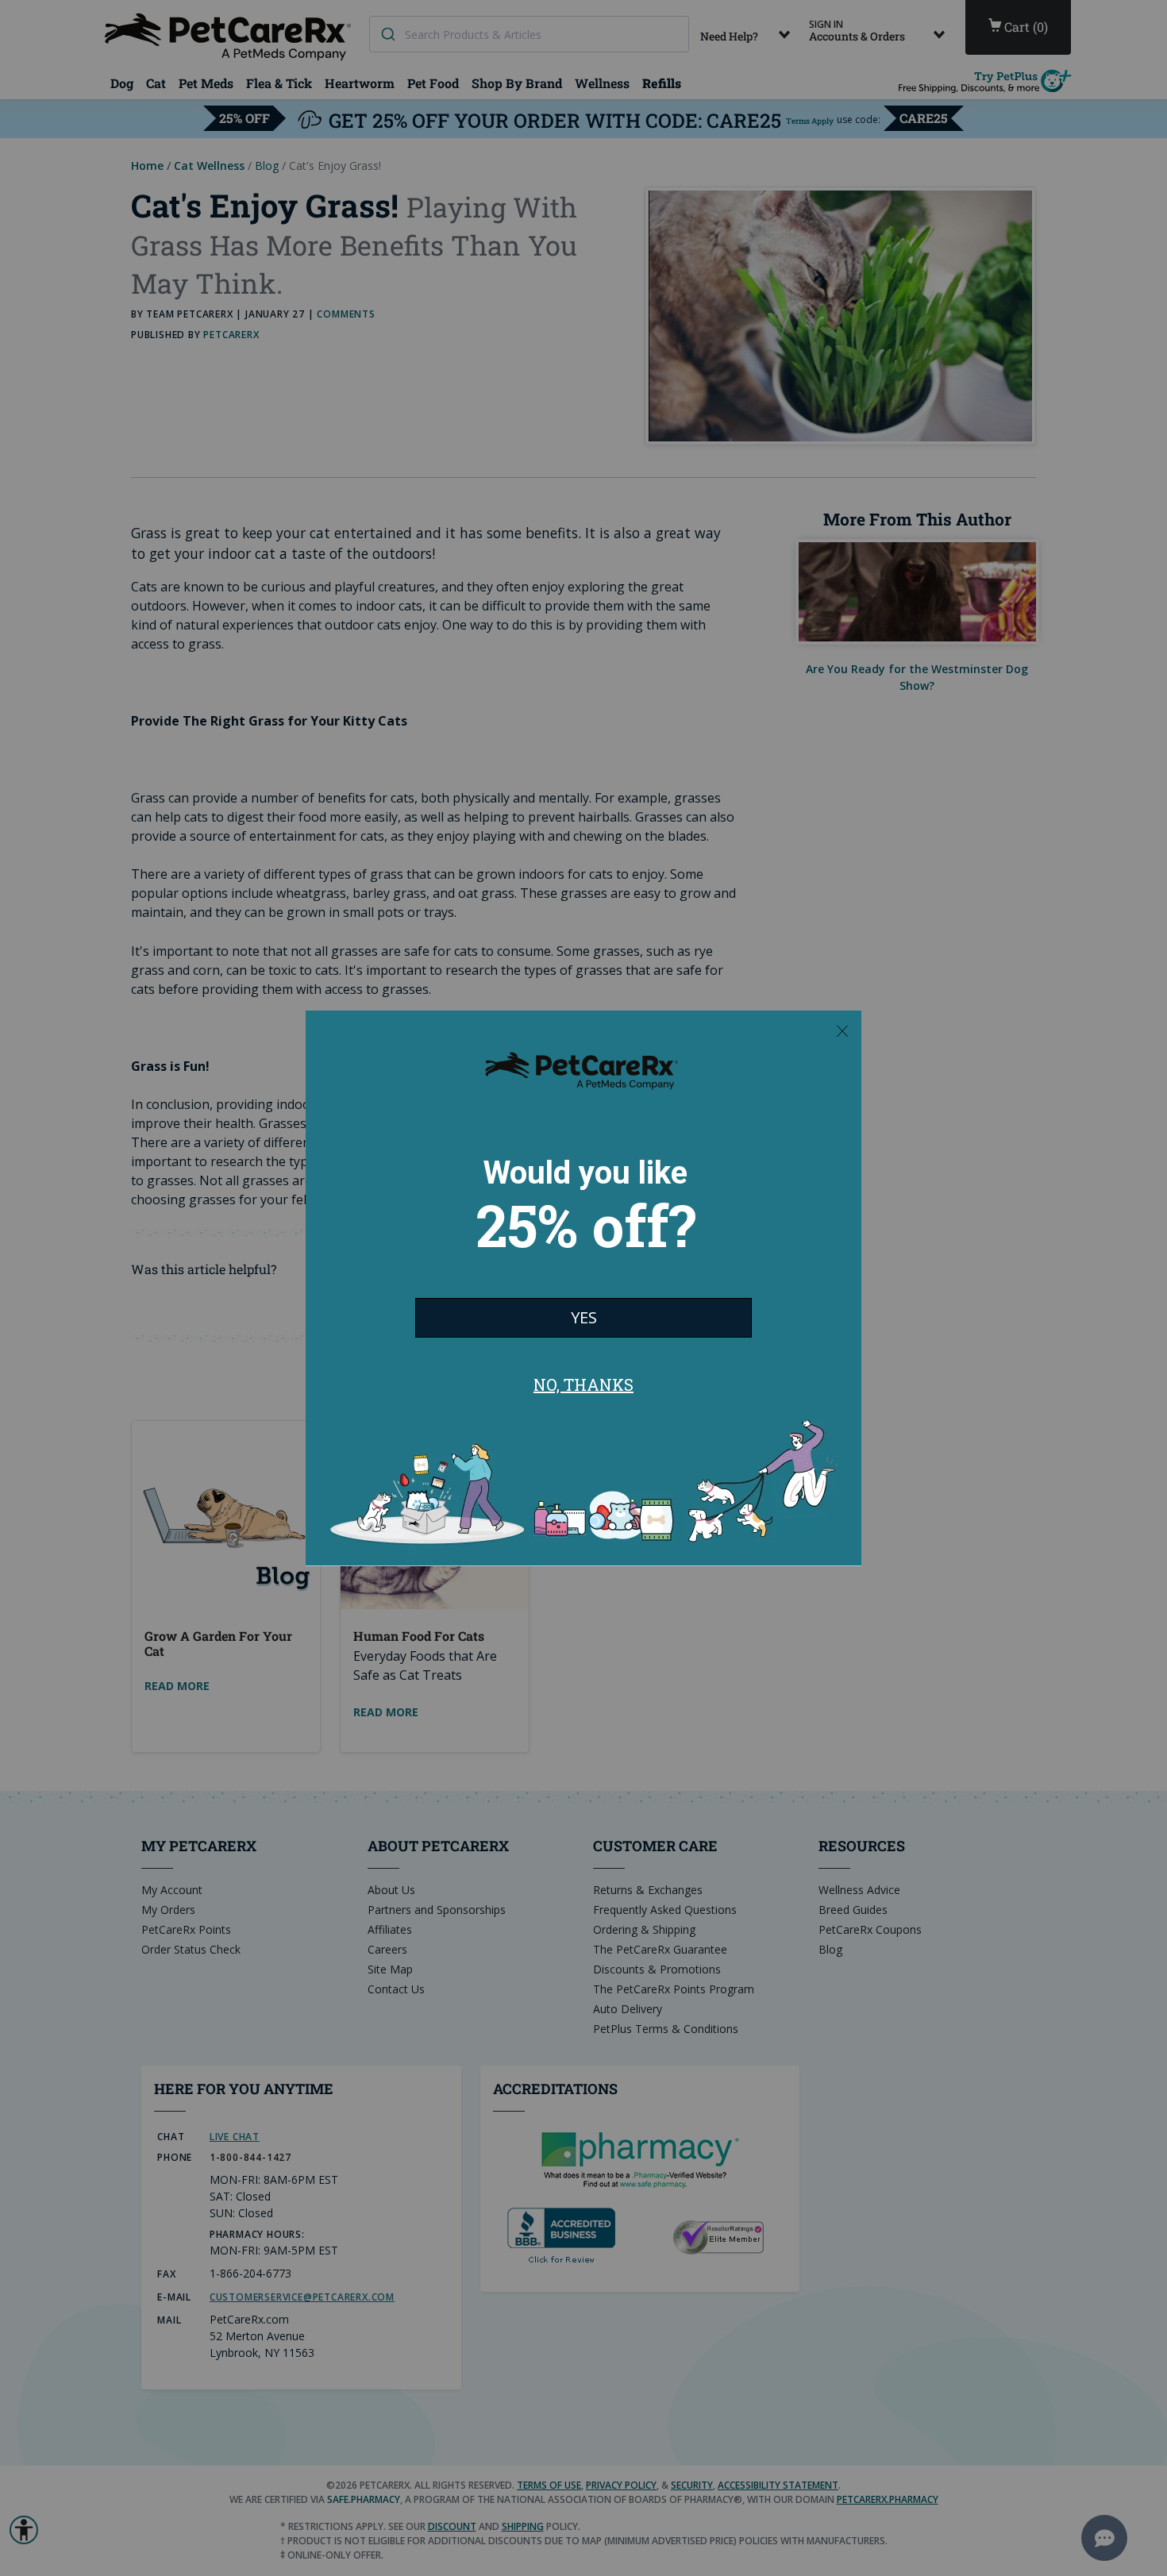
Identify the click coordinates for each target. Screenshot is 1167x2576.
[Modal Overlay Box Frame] (583, 1288)
